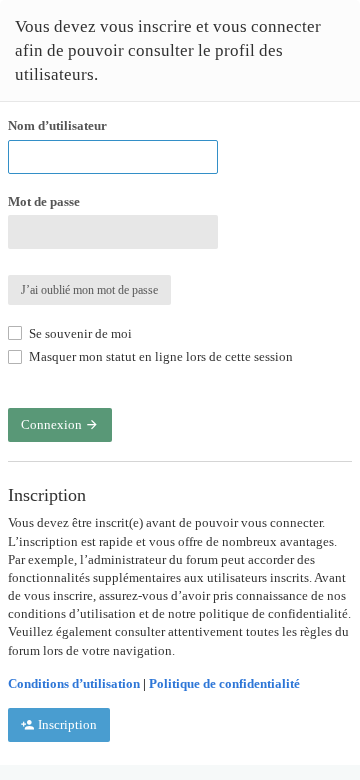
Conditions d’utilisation (74, 683)
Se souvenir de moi (79, 333)
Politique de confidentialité (224, 683)
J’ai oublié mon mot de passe (89, 290)
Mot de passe (44, 201)
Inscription (66, 724)
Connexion (53, 424)
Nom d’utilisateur (57, 125)
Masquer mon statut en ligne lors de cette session (159, 356)
